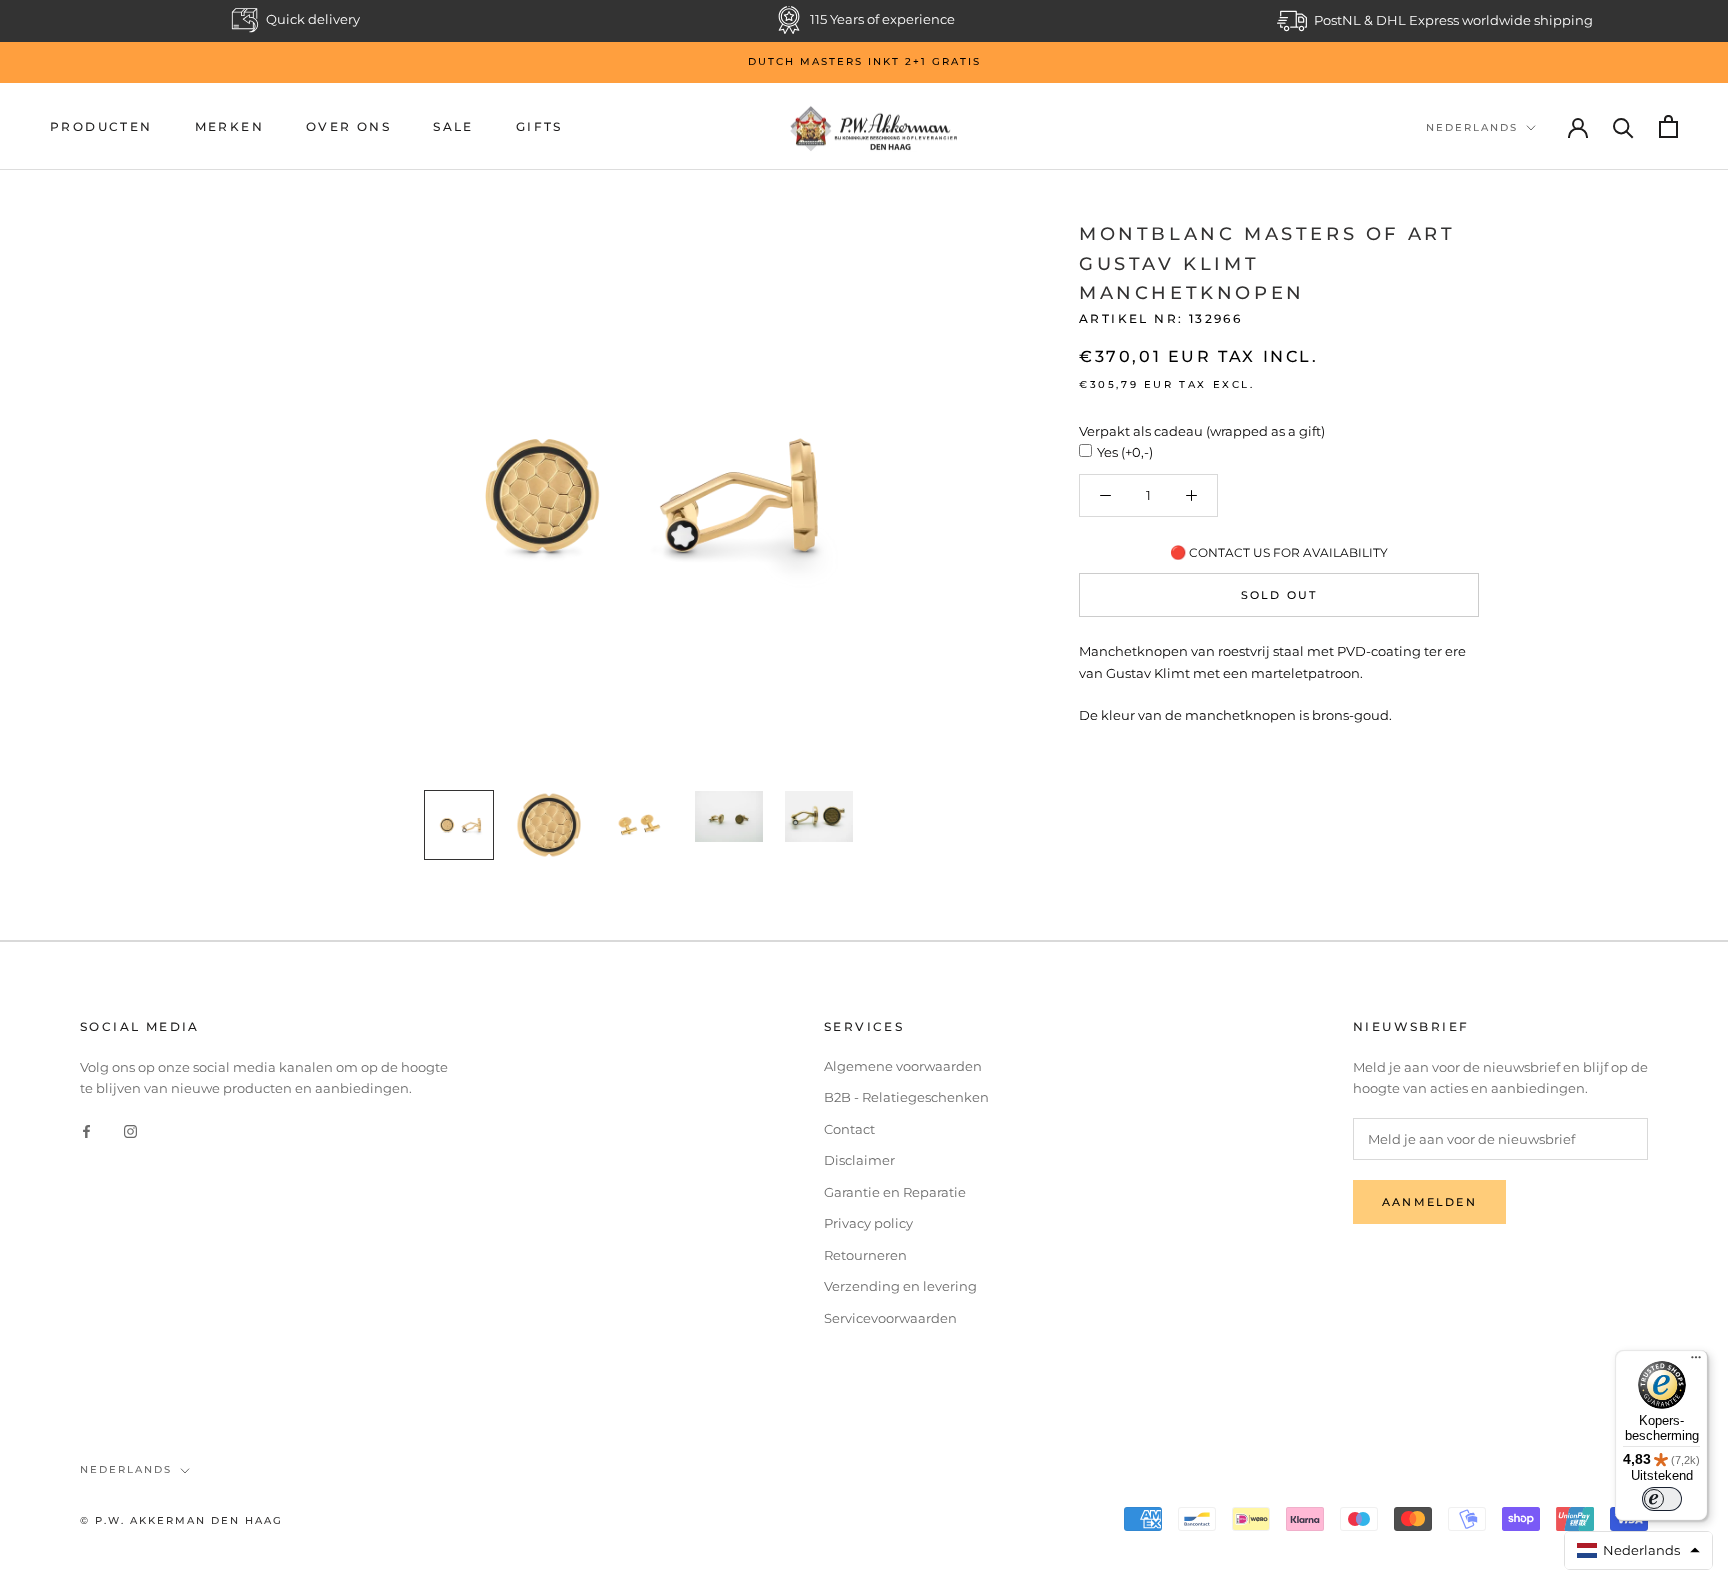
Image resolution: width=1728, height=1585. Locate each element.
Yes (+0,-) (1125, 452)
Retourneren (865, 1255)
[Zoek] (1623, 126)
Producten (101, 126)
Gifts (539, 126)
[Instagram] (130, 1130)
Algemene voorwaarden (903, 1066)
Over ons (348, 126)
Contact (849, 1129)
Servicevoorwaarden (890, 1318)
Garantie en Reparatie (895, 1192)
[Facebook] (86, 1130)
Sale (453, 126)
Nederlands (1472, 127)
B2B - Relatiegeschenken (906, 1097)
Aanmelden (1429, 1202)
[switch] (1662, 1499)
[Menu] (1696, 1362)
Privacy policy (868, 1223)
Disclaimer (859, 1160)
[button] (1639, 1550)
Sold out (1279, 595)
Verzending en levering (900, 1286)
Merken (229, 126)
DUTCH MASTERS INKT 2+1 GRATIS (864, 61)
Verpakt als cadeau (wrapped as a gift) (1202, 431)
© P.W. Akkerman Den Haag (181, 1520)
